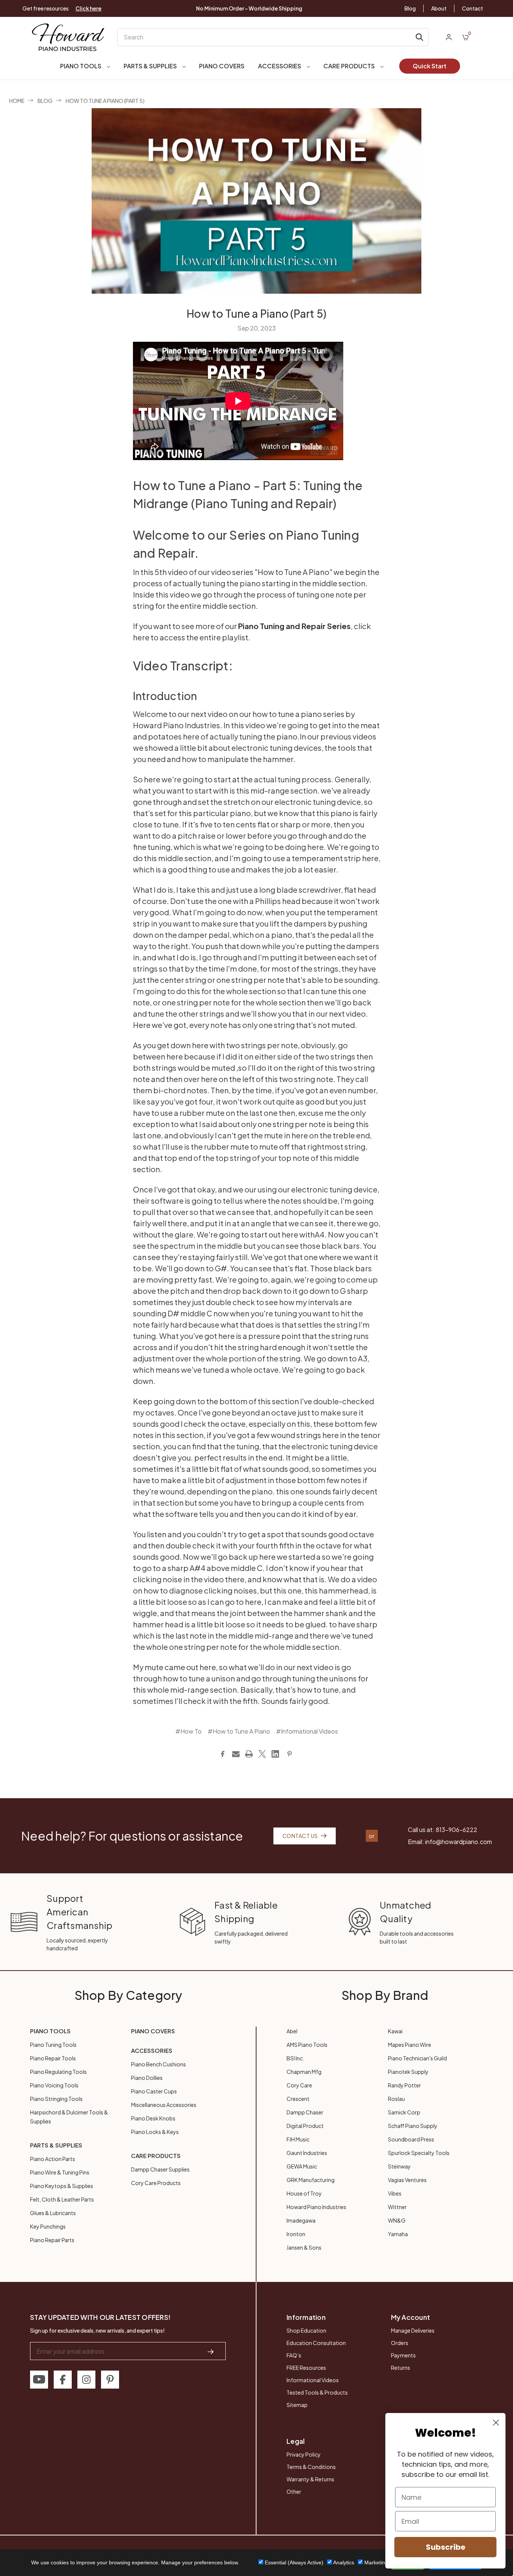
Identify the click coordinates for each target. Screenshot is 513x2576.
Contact (472, 8)
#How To (189, 1731)
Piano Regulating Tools (58, 2072)
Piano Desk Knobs (153, 2118)
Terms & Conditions (311, 2467)
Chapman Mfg (304, 2072)
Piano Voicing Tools (54, 2085)
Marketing (375, 2562)
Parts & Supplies (151, 66)
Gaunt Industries (307, 2153)
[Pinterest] (290, 1754)
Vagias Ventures (407, 2180)
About (439, 8)
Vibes (395, 2193)
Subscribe (446, 2547)
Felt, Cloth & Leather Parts (62, 2199)
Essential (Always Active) (293, 2562)
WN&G (397, 2220)
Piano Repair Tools (53, 2058)
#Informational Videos (307, 1731)
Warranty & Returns (310, 2479)
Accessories (280, 66)
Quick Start (430, 66)
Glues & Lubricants (53, 2213)
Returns (401, 2368)
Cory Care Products (156, 2183)
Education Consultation (316, 2343)
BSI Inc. (295, 2058)
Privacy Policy (304, 2454)
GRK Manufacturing (311, 2180)
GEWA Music (302, 2166)
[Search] (419, 37)
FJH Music (298, 2139)
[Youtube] (39, 2380)
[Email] (236, 1754)
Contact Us (300, 1836)
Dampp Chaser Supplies (160, 2169)
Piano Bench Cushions (158, 2064)
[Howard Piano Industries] (68, 37)
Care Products (350, 66)
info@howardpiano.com (459, 1842)
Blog (410, 8)
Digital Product (305, 2126)
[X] (262, 1754)
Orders (400, 2343)
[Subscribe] (211, 2351)
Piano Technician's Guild (417, 2058)
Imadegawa (301, 2220)
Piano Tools (81, 66)
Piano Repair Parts (52, 2240)
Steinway (399, 2166)
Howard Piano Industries (316, 2207)
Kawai (395, 2031)
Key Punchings (48, 2226)
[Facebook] (223, 1754)
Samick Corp (404, 2112)
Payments (403, 2355)
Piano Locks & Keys (155, 2132)
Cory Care (299, 2085)
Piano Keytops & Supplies (62, 2186)
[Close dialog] (496, 2423)
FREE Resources (306, 2368)
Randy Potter (404, 2085)
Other (294, 2491)
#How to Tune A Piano (239, 1731)
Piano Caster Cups (154, 2091)
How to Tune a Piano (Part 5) (256, 313)
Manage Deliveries (413, 2330)
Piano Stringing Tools (56, 2099)
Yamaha (398, 2234)
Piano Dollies (147, 2078)
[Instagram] (86, 2380)
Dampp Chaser (305, 2112)
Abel (292, 2031)
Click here (88, 8)
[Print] (249, 1754)
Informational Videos (313, 2380)
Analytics (343, 2562)
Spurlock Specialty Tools (419, 2153)
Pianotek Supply (408, 2072)
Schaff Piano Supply (413, 2126)
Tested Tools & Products (317, 2392)
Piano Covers (222, 66)
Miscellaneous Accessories (164, 2105)
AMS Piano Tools (307, 2045)
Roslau (396, 2099)
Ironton (296, 2234)
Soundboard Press (411, 2139)
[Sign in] (449, 37)
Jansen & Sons (304, 2247)
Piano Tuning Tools (53, 2045)
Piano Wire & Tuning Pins (60, 2172)
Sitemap (297, 2405)
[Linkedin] (275, 1754)
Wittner (397, 2207)
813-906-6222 (456, 1830)
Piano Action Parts (53, 2159)
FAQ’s (294, 2355)
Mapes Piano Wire (410, 2045)
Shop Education (306, 2330)
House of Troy (304, 2193)
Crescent (298, 2099)
